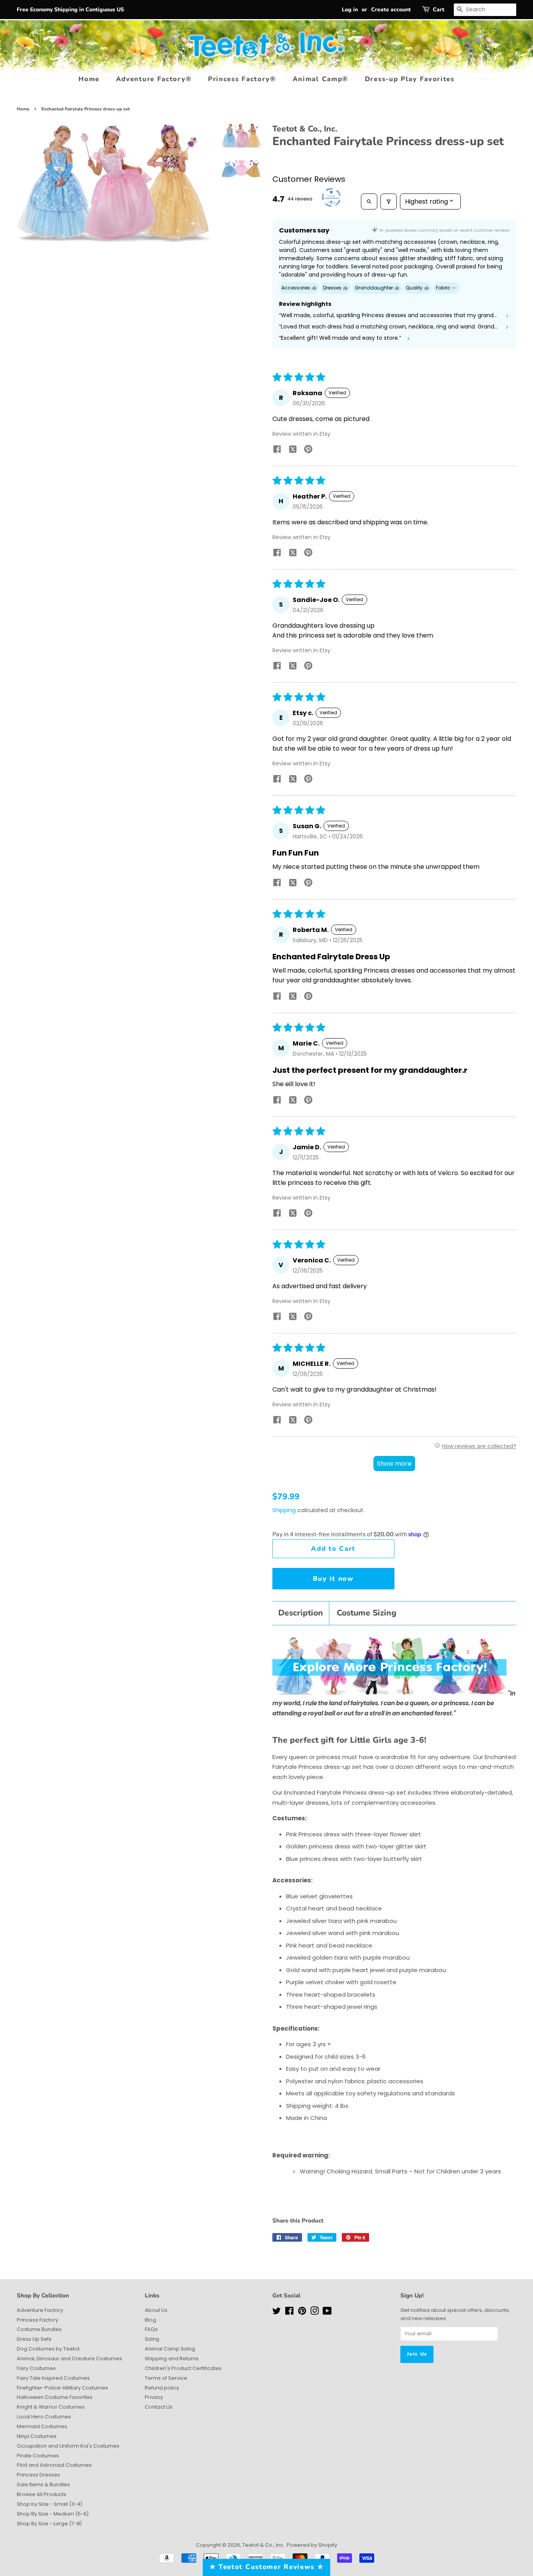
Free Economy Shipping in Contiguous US (70, 10)
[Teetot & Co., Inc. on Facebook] (289, 2312)
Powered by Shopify (312, 2545)
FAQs (151, 2329)
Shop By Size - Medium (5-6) (53, 2514)
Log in (350, 10)
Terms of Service (166, 2378)
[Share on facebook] (277, 450)
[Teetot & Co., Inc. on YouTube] (327, 2312)
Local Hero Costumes (44, 2417)
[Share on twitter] (293, 451)
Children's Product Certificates (183, 2368)
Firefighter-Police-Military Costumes (62, 2388)
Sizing (152, 2339)
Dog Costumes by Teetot (48, 2349)
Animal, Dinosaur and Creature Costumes (69, 2359)
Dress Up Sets (34, 2339)
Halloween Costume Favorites (55, 2397)
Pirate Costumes (38, 2456)
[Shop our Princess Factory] (389, 1693)
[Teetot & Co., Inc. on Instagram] (314, 2312)
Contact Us (159, 2407)
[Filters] (389, 201)
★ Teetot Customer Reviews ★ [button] (267, 2567)
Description (301, 1613)
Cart (439, 10)
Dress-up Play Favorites (410, 79)
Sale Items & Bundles (43, 2485)
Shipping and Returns (172, 2359)
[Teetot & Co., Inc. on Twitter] (277, 2312)
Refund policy (162, 2388)
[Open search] (369, 201)
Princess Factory (37, 2320)
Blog (150, 2320)
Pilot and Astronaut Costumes (54, 2465)
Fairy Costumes (36, 2368)
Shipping (284, 1510)
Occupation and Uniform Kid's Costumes (68, 2446)
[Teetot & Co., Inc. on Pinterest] (302, 2312)
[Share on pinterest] (308, 450)
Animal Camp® (321, 79)
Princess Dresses (38, 2475)
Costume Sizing (367, 1613)
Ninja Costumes (37, 2436)
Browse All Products (42, 2494)
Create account (391, 10)
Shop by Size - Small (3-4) (50, 2504)
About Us (156, 2310)
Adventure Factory (40, 2310)
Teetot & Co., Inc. (263, 2545)
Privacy (154, 2397)
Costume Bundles (39, 2329)
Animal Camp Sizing (170, 2349)
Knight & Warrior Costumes (51, 2407)
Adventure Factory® (154, 79)
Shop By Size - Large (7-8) (49, 2524)
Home (89, 79)
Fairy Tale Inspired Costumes (53, 2378)
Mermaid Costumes (42, 2426)
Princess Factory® (242, 79)
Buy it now (333, 1579)
